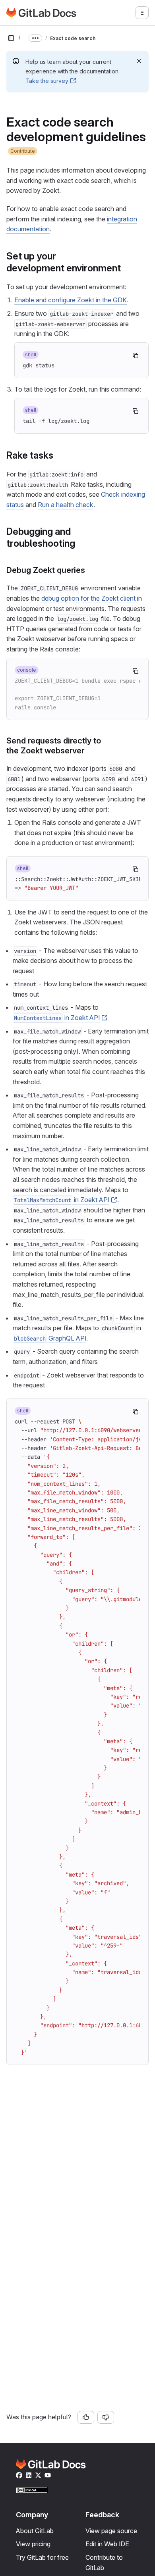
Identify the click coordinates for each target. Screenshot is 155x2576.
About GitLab (35, 2531)
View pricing (33, 2544)
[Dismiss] (139, 61)
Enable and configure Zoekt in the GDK (71, 300)
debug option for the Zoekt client (88, 598)
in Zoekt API (57, 1018)
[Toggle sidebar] (11, 38)
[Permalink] (125, 268)
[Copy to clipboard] (136, 355)
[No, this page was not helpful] (106, 2417)
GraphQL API (50, 1338)
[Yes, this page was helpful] (86, 2417)
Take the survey (47, 81)
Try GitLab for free (42, 2557)
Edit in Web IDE (107, 2544)
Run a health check (66, 505)
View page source (111, 2531)
